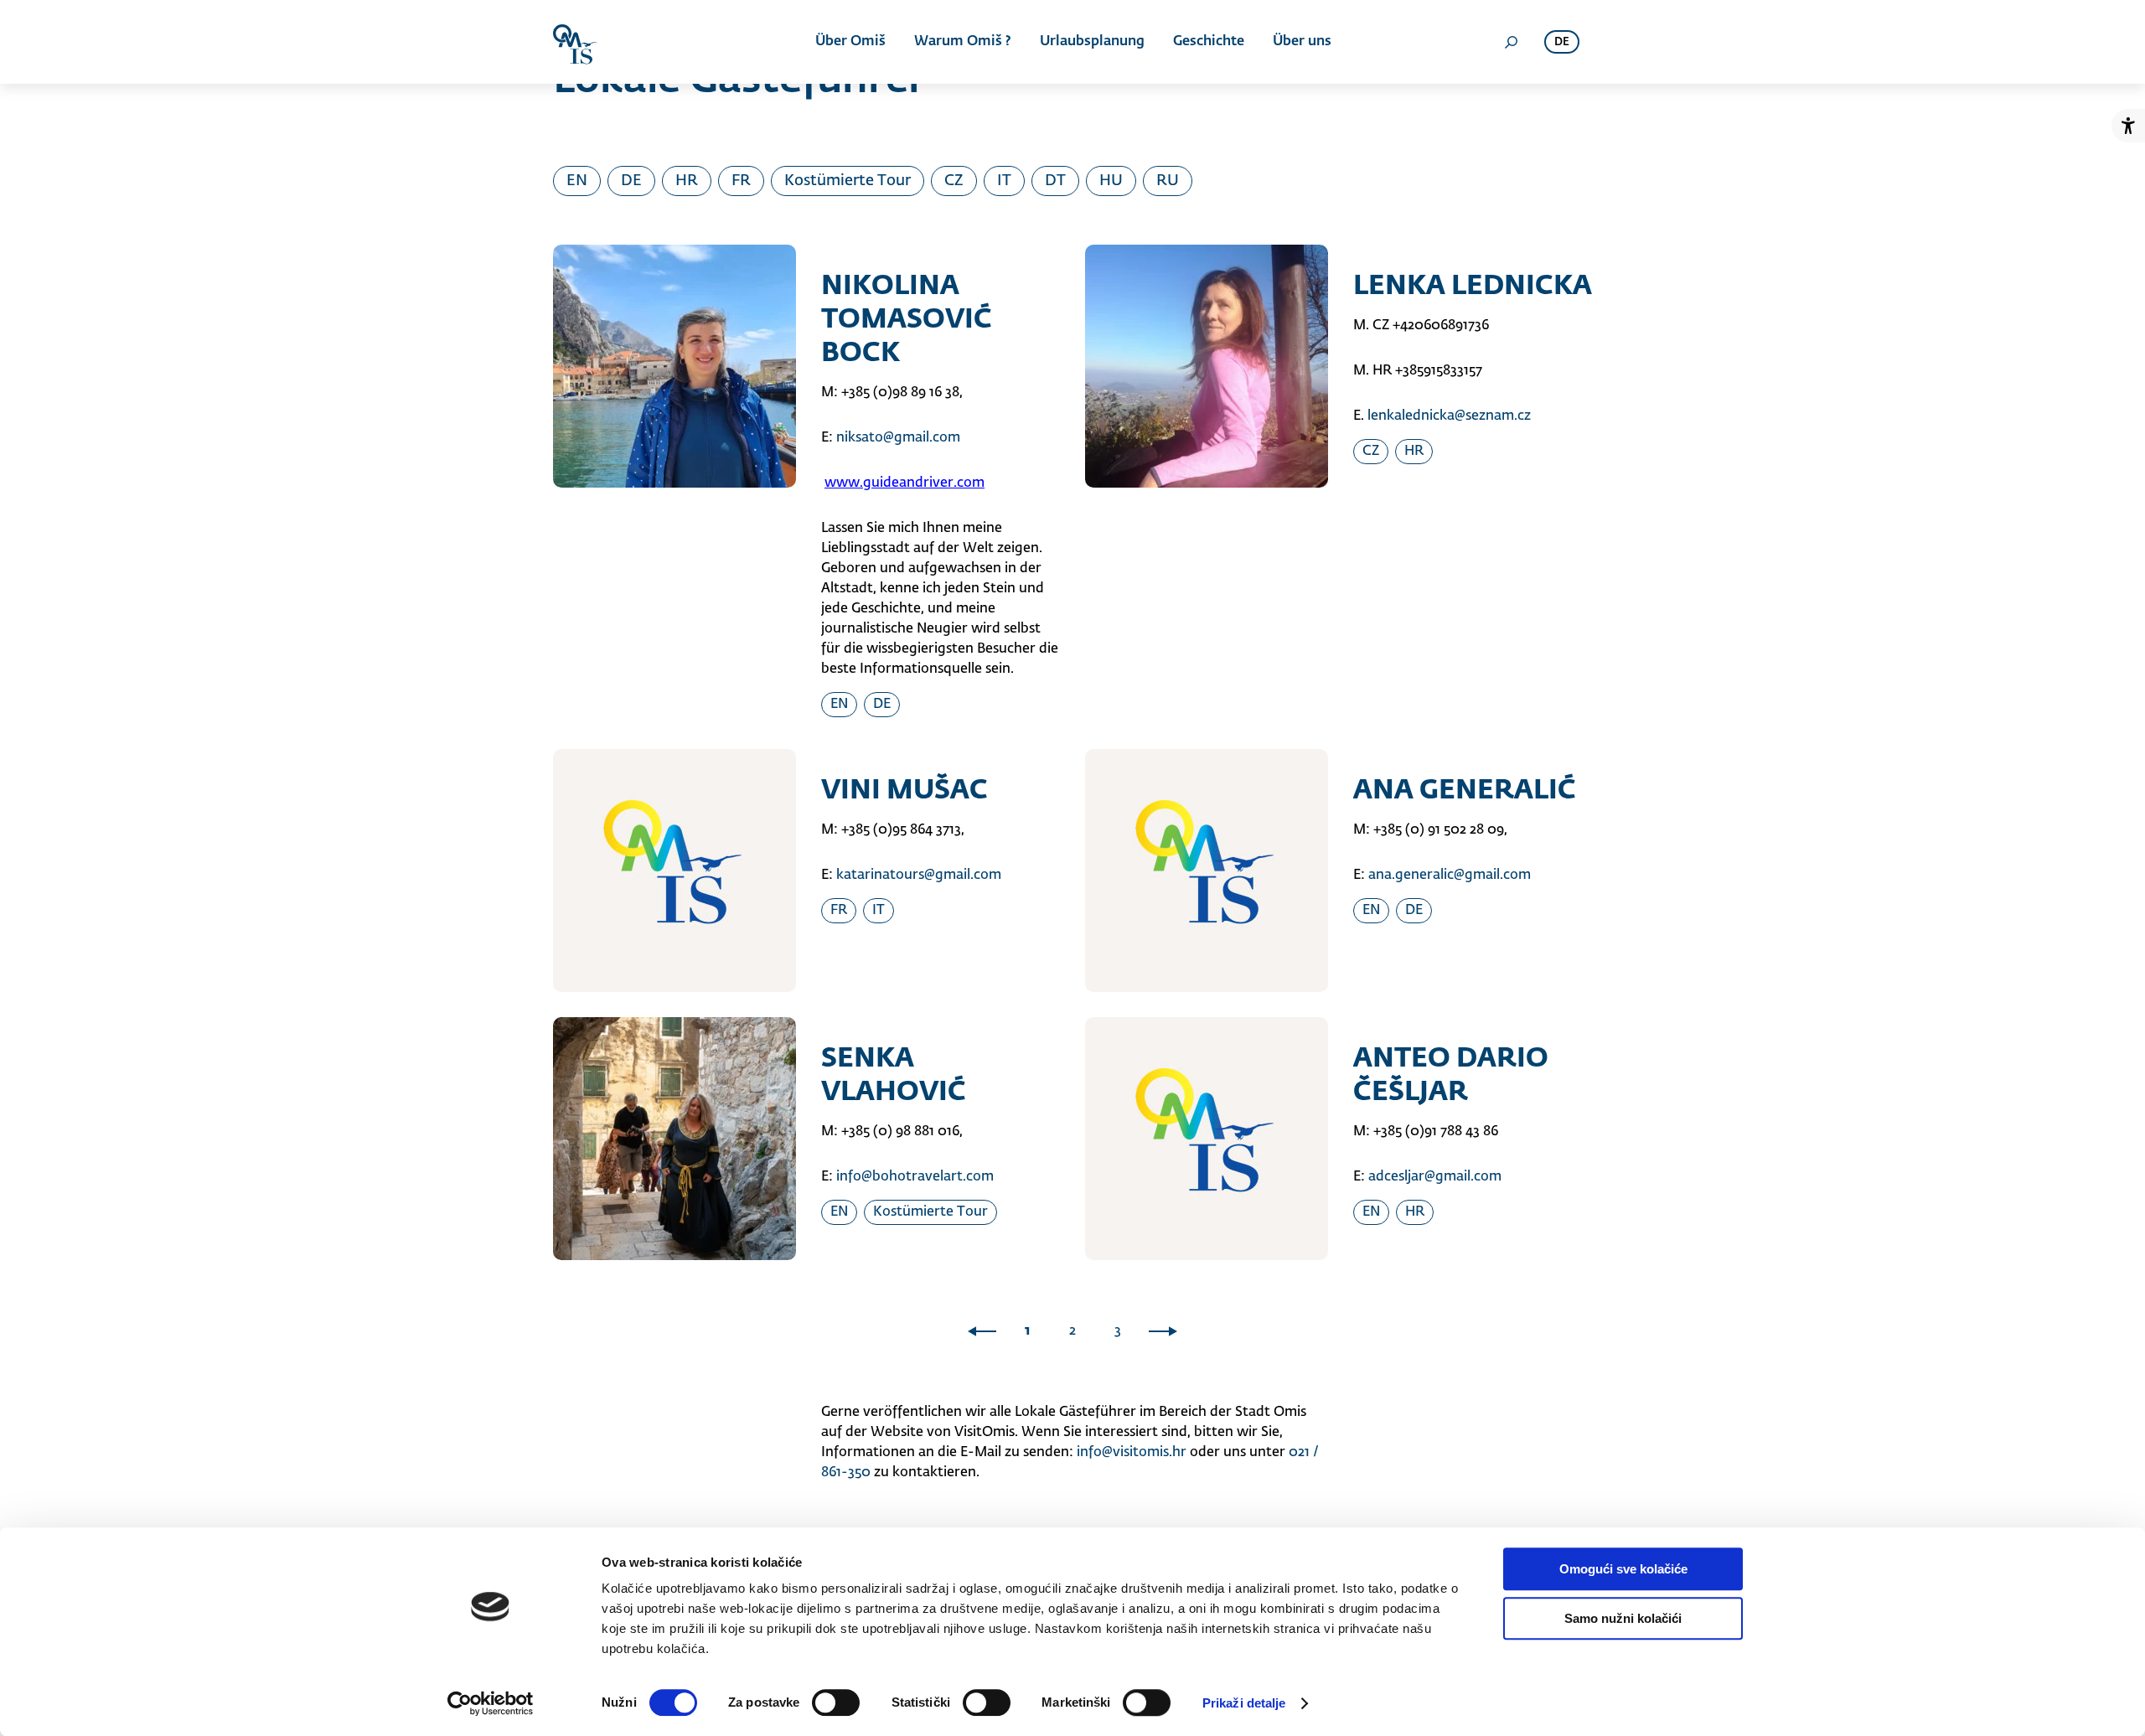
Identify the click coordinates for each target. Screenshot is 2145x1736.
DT (1055, 181)
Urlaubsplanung (1092, 42)
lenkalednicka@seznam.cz (1449, 416)
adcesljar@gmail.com (1435, 1177)
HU (1111, 181)
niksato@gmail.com (898, 438)
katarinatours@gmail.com (919, 876)
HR (687, 181)
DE (631, 181)
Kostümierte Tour (848, 181)
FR (741, 181)
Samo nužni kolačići (1623, 1618)
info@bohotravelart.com (915, 1177)
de (1562, 42)
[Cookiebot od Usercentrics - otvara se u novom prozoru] (491, 1703)
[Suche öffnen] (1511, 42)
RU (1168, 181)
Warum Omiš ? (963, 42)
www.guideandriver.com (905, 483)
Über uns (1302, 42)
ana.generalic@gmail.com (1450, 876)
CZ (954, 181)
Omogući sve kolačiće (1623, 1569)
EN (577, 181)
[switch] (836, 1702)
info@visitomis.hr (1132, 1453)
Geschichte (1209, 42)
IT (1004, 181)
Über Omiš (850, 42)
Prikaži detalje (1244, 1703)
